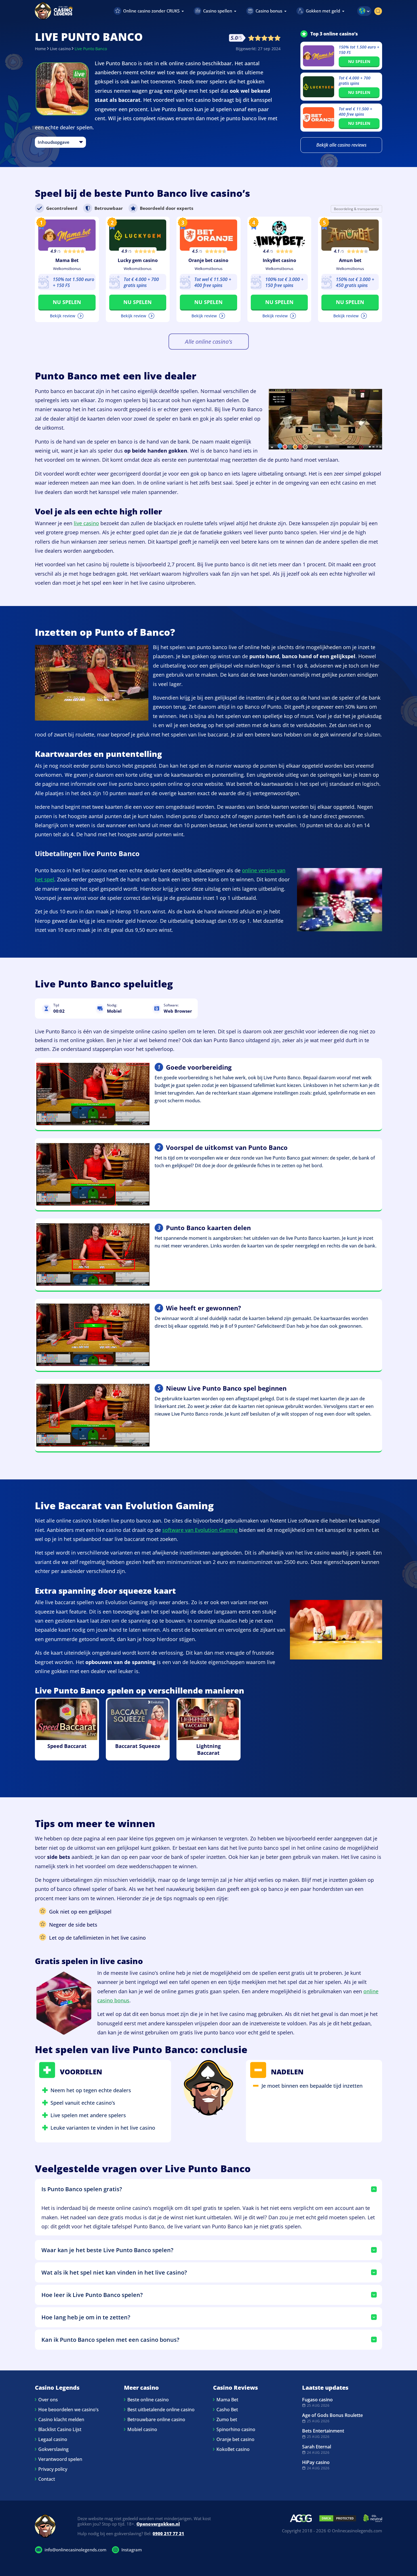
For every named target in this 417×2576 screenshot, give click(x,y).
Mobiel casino (142, 2429)
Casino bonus (269, 11)
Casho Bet (227, 2410)
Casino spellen (218, 11)
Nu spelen (359, 61)
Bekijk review (63, 316)
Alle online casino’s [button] (209, 342)
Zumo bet (227, 2419)
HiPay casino (316, 2462)
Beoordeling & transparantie (356, 209)
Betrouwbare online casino (156, 2419)
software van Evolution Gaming (200, 1530)
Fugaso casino (317, 2400)
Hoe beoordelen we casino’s (69, 2410)
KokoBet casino (233, 2449)
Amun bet (350, 260)
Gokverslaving (53, 2449)
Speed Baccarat (67, 1746)
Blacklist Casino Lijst (60, 2429)
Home (40, 49)
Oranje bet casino (208, 260)
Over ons (48, 2400)
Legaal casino (53, 2439)
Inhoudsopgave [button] (54, 142)
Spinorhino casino (236, 2429)
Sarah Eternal (317, 2447)
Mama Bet (67, 260)
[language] (364, 11)
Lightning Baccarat (208, 1749)
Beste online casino (148, 2400)
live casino (86, 523)
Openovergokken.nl (158, 2524)
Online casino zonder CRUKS (151, 11)
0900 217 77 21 (168, 2533)
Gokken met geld (323, 11)
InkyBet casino (279, 260)
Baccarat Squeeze (138, 1746)
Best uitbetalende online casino (161, 2410)
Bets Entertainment (323, 2431)
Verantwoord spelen (60, 2459)
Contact (47, 2479)
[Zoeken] (378, 11)
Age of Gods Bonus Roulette (332, 2415)
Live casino (60, 49)
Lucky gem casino (138, 260)
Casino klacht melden (61, 2419)
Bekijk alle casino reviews (341, 145)
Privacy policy (53, 2469)
